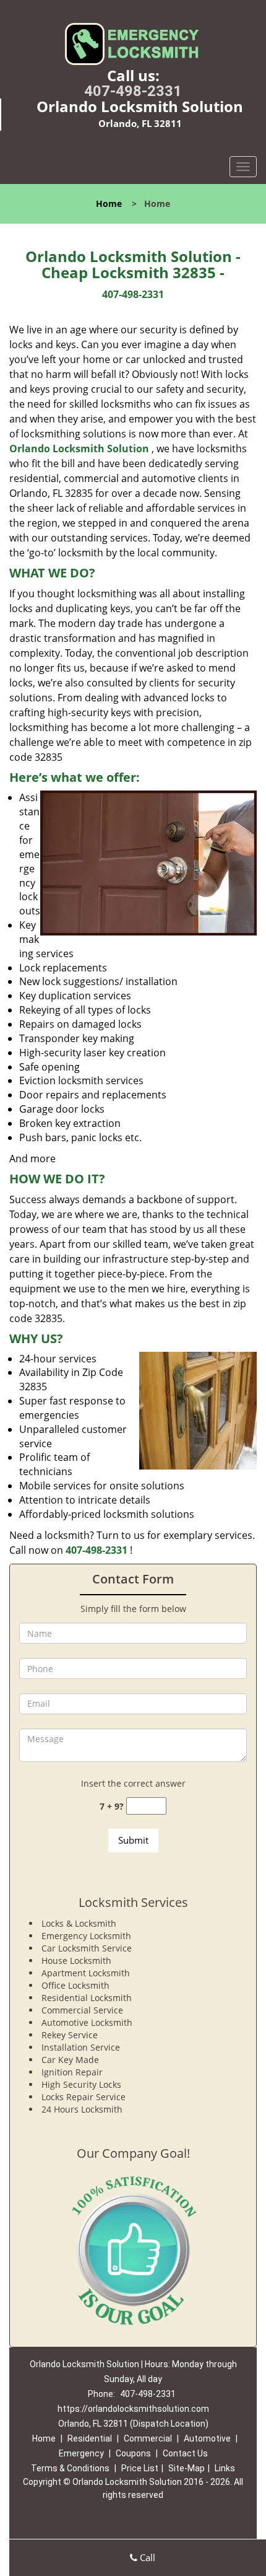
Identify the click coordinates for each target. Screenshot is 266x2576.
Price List (140, 2468)
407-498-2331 (133, 91)
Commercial (148, 2438)
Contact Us (185, 2453)
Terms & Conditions (70, 2468)
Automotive (207, 2438)
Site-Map (187, 2468)
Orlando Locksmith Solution (79, 449)
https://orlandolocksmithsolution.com (133, 2409)
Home (109, 204)
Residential (90, 2438)
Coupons (133, 2453)
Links (225, 2468)
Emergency (81, 2453)
